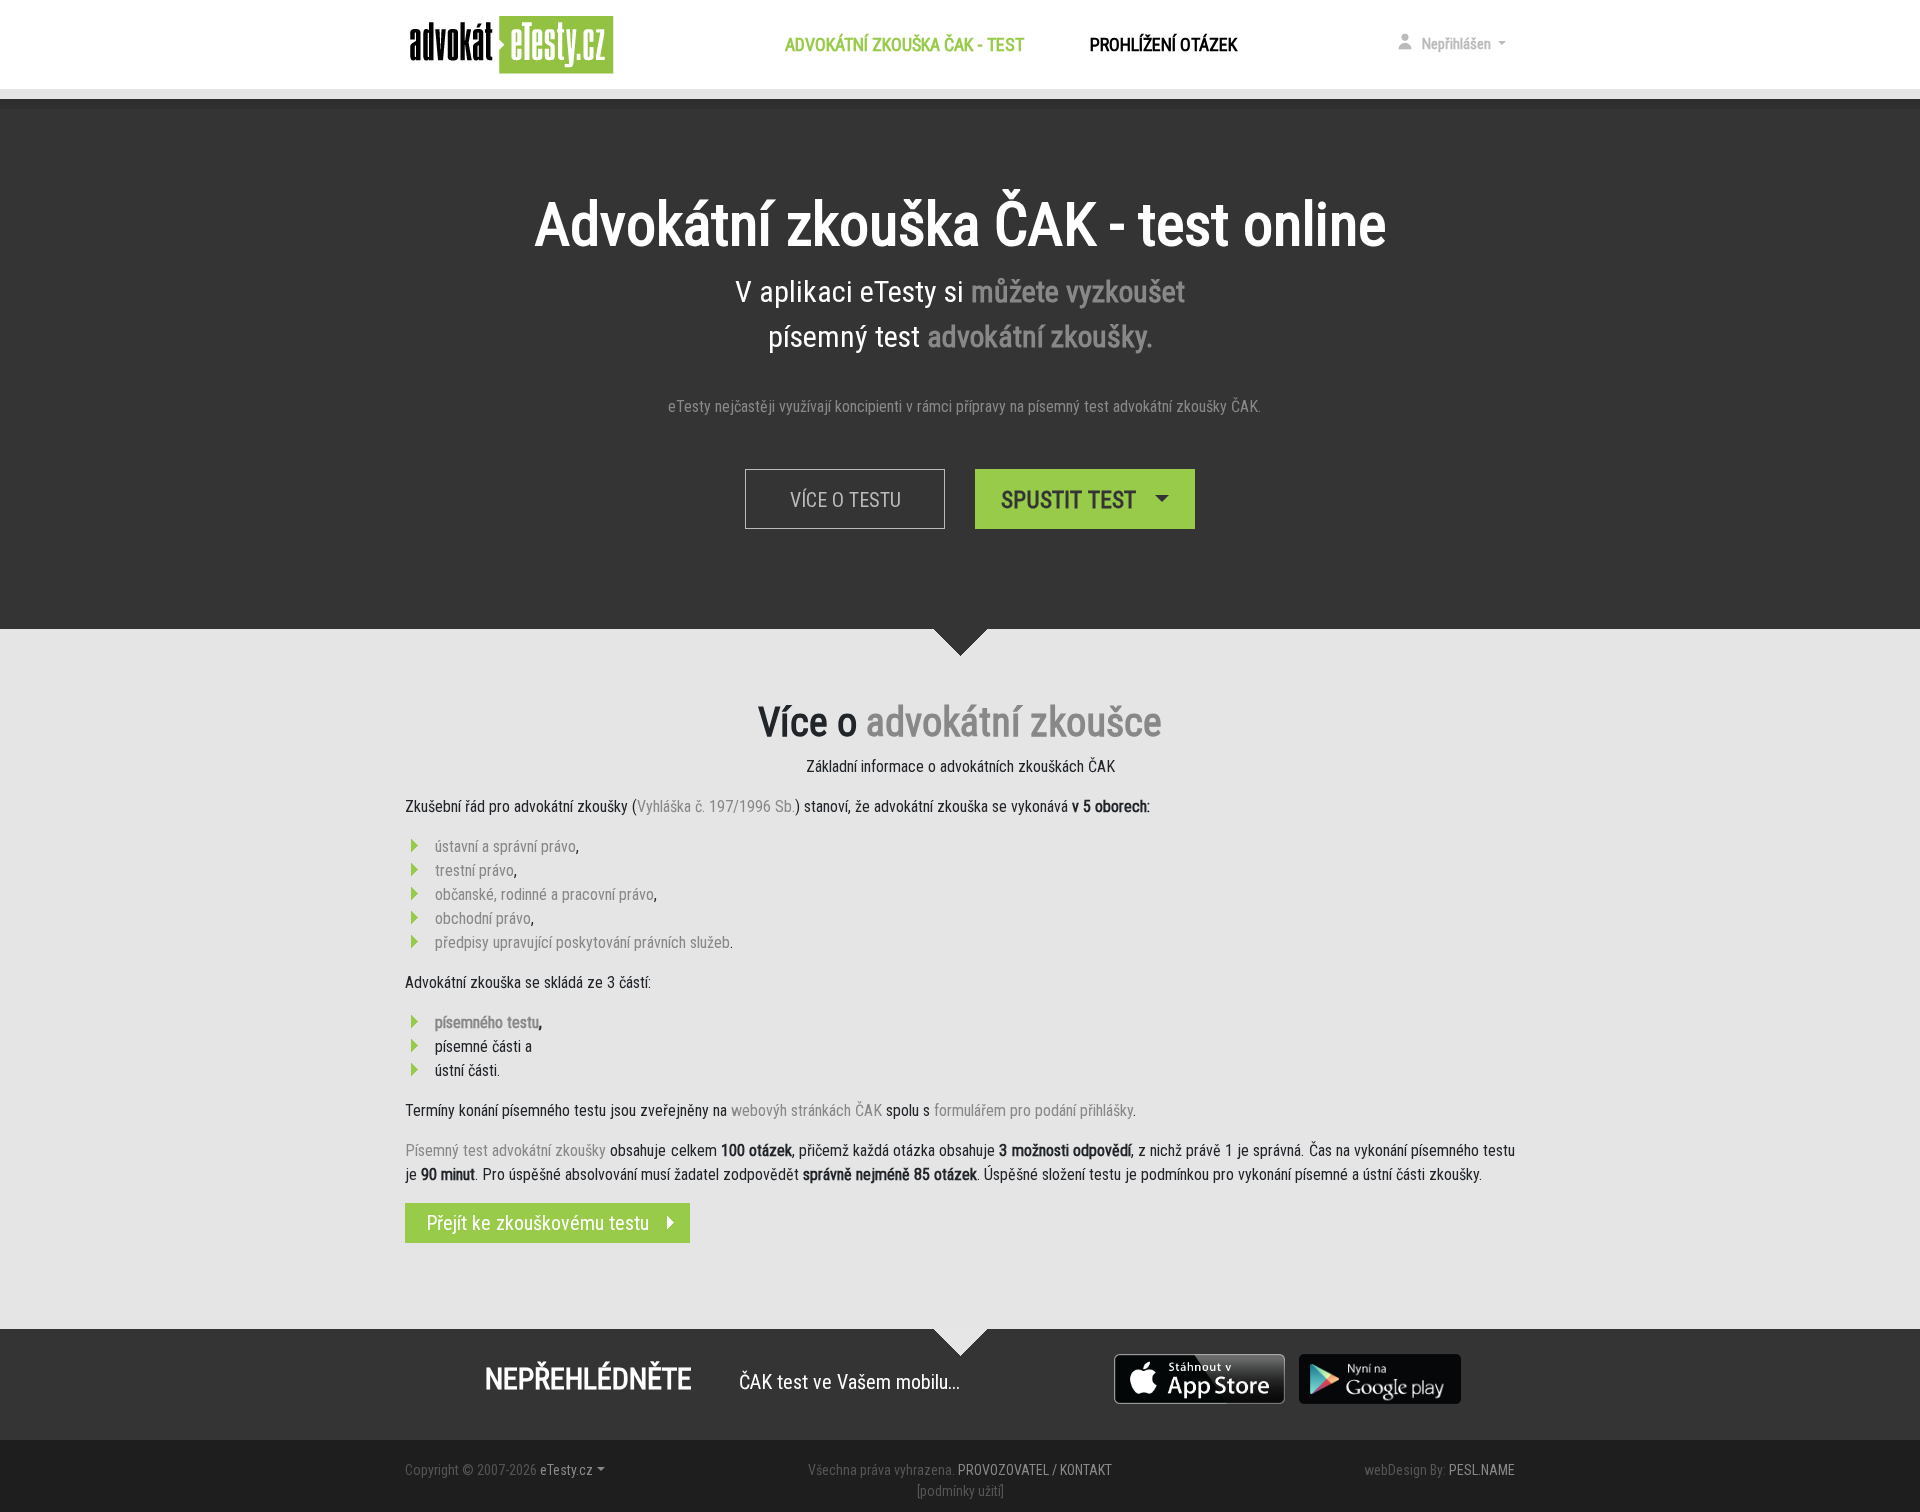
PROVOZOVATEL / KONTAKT (1035, 1470)
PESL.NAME (1482, 1470)
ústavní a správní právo (505, 846)
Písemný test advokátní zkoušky (505, 1150)
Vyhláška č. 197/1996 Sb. (716, 806)
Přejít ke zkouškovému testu (537, 1223)
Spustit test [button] (1074, 500)
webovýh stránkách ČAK (806, 1110)
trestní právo (474, 870)
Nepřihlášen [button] (1458, 44)
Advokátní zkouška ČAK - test (908, 44)
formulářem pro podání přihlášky (1033, 1110)
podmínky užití (960, 1491)
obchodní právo (483, 918)
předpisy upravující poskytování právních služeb (582, 942)
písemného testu (487, 1022)
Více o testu (845, 500)
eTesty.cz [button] (566, 1470)
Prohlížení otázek (1163, 44)
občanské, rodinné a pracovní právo (544, 894)
